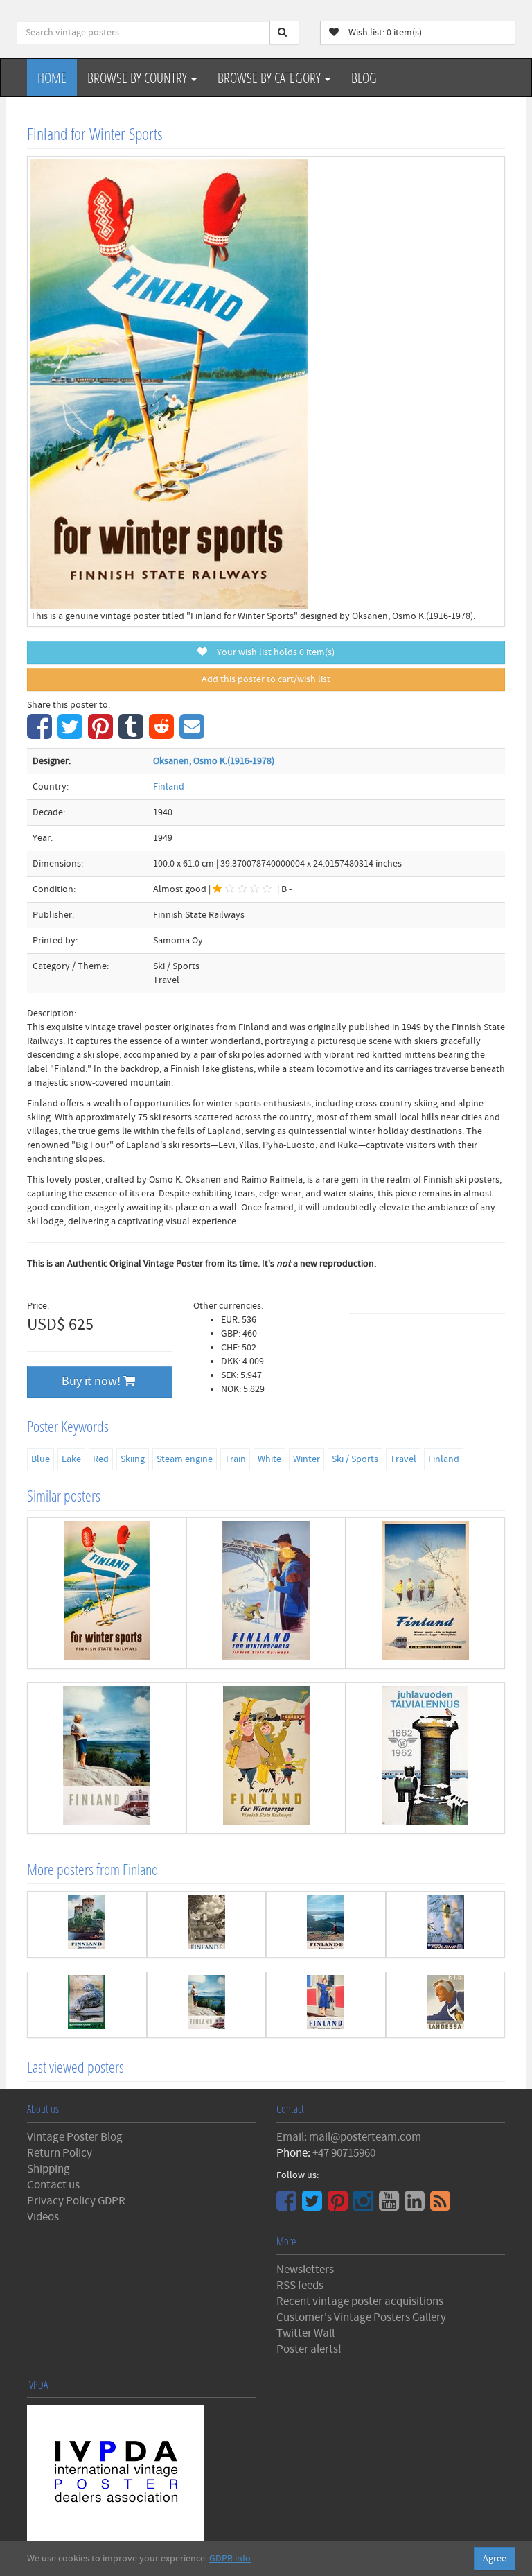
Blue (41, 1459)
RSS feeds (300, 2286)
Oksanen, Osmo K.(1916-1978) (214, 761)
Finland (169, 787)
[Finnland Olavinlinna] (87, 1924)
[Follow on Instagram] (365, 2206)
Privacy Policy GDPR (76, 2201)
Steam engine (185, 1459)
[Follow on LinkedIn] (416, 2206)
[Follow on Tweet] (314, 2206)
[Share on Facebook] (41, 734)
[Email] (194, 734)
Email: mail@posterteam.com (349, 2137)
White (269, 1459)
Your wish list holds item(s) (273, 652)
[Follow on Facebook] (288, 2206)
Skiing (133, 1459)
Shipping (48, 2169)
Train (235, 1459)
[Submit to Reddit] (163, 734)
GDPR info (230, 2559)
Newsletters (305, 2270)
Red (101, 1459)
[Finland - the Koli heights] (107, 1758)
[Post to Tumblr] (133, 734)
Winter (307, 1459)
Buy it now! (92, 1381)
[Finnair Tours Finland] (446, 1924)
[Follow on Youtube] (391, 2206)
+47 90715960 (344, 2153)
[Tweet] (72, 734)
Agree (495, 2559)
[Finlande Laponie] (326, 1924)
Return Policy (60, 2153)
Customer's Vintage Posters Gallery (361, 2317)
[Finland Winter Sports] (425, 1593)
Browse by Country (139, 78)
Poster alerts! (309, 2349)
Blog (364, 78)
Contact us (53, 2185)
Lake (71, 1459)
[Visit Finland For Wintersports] (266, 1758)
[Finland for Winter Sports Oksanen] (107, 1593)
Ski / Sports (355, 1459)
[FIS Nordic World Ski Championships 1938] (446, 2005)
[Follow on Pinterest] (339, 2206)
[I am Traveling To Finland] (326, 2005)
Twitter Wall (305, 2333)
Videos (43, 2217)
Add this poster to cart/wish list (266, 679)
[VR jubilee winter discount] (425, 1758)
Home (52, 78)
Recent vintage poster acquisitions (360, 2301)
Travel (403, 1459)
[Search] (284, 33)
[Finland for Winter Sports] (266, 1593)
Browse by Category (271, 78)
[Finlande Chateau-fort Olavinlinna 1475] (207, 1924)
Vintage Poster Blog (75, 2137)
